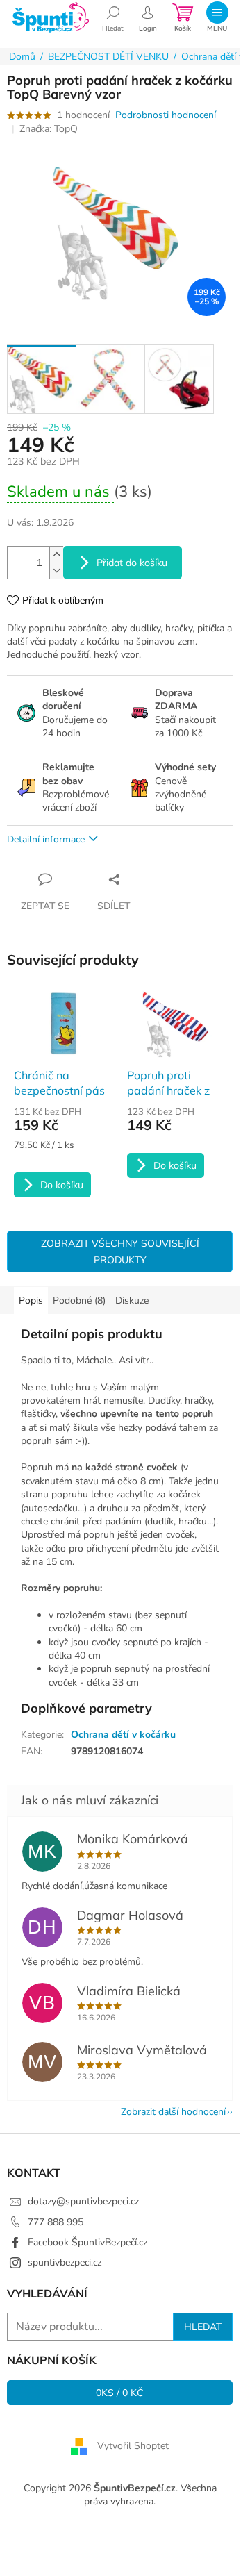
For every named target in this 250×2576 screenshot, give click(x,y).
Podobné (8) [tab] (79, 1301)
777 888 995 (56, 2222)
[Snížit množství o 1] (56, 571)
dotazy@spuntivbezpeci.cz (83, 2201)
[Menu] (217, 17)
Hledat (203, 2327)
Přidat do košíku (132, 563)
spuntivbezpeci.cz (65, 2262)
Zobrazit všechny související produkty (120, 1252)
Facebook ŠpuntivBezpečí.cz (87, 2242)
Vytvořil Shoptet (133, 2446)
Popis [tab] (31, 1301)
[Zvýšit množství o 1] (56, 555)
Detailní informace (46, 839)
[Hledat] (113, 17)
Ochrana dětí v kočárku (123, 1735)
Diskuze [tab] (132, 1301)
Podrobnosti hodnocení (166, 115)
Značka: (49, 129)
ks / (120, 2393)
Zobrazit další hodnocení (173, 2112)
